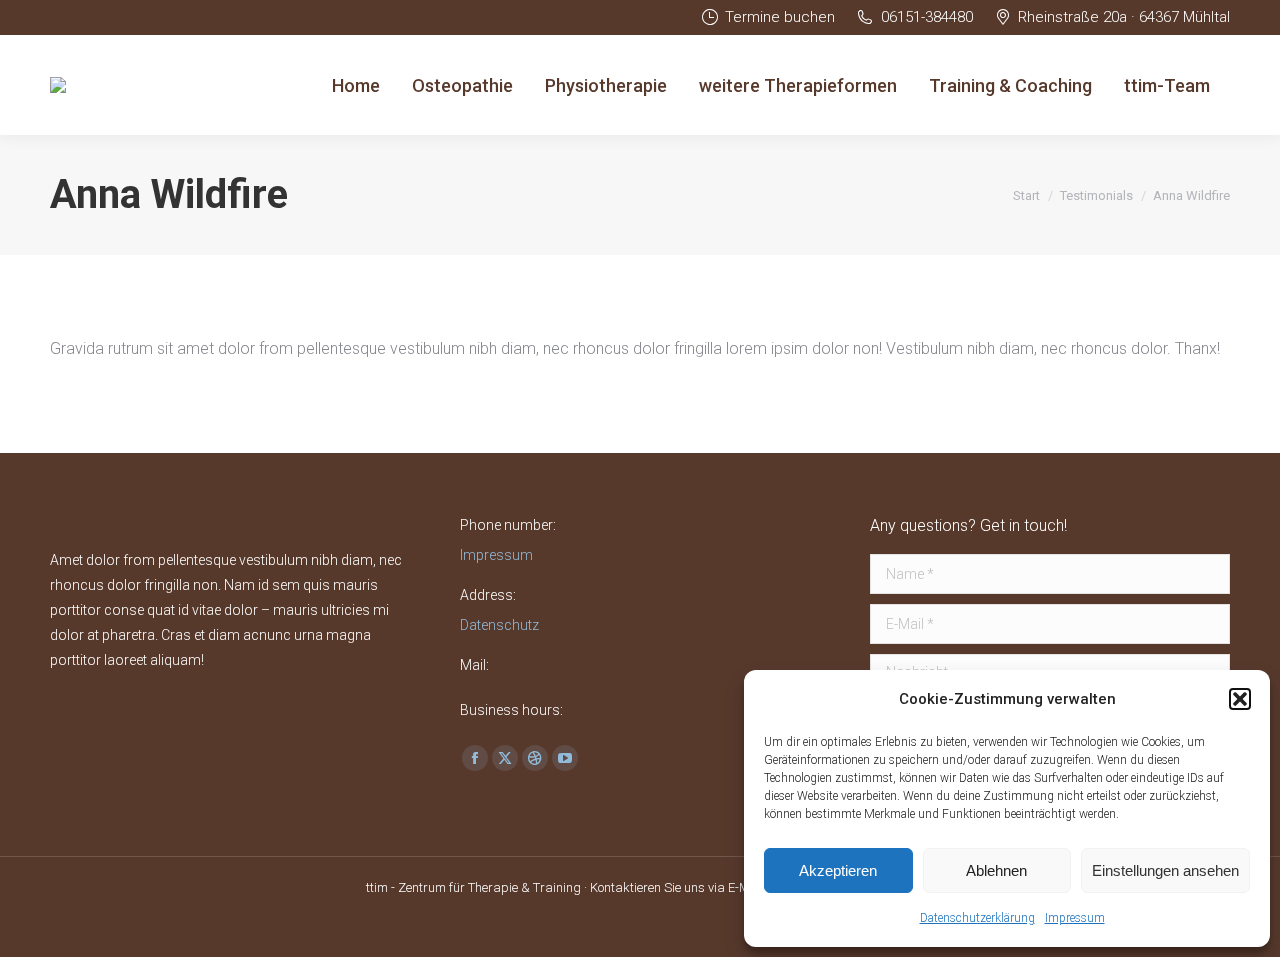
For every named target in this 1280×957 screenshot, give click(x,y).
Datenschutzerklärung (977, 918)
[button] (1240, 699)
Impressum (1075, 918)
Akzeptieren (838, 870)
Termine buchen (780, 17)
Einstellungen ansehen (1165, 870)
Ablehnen (996, 870)
